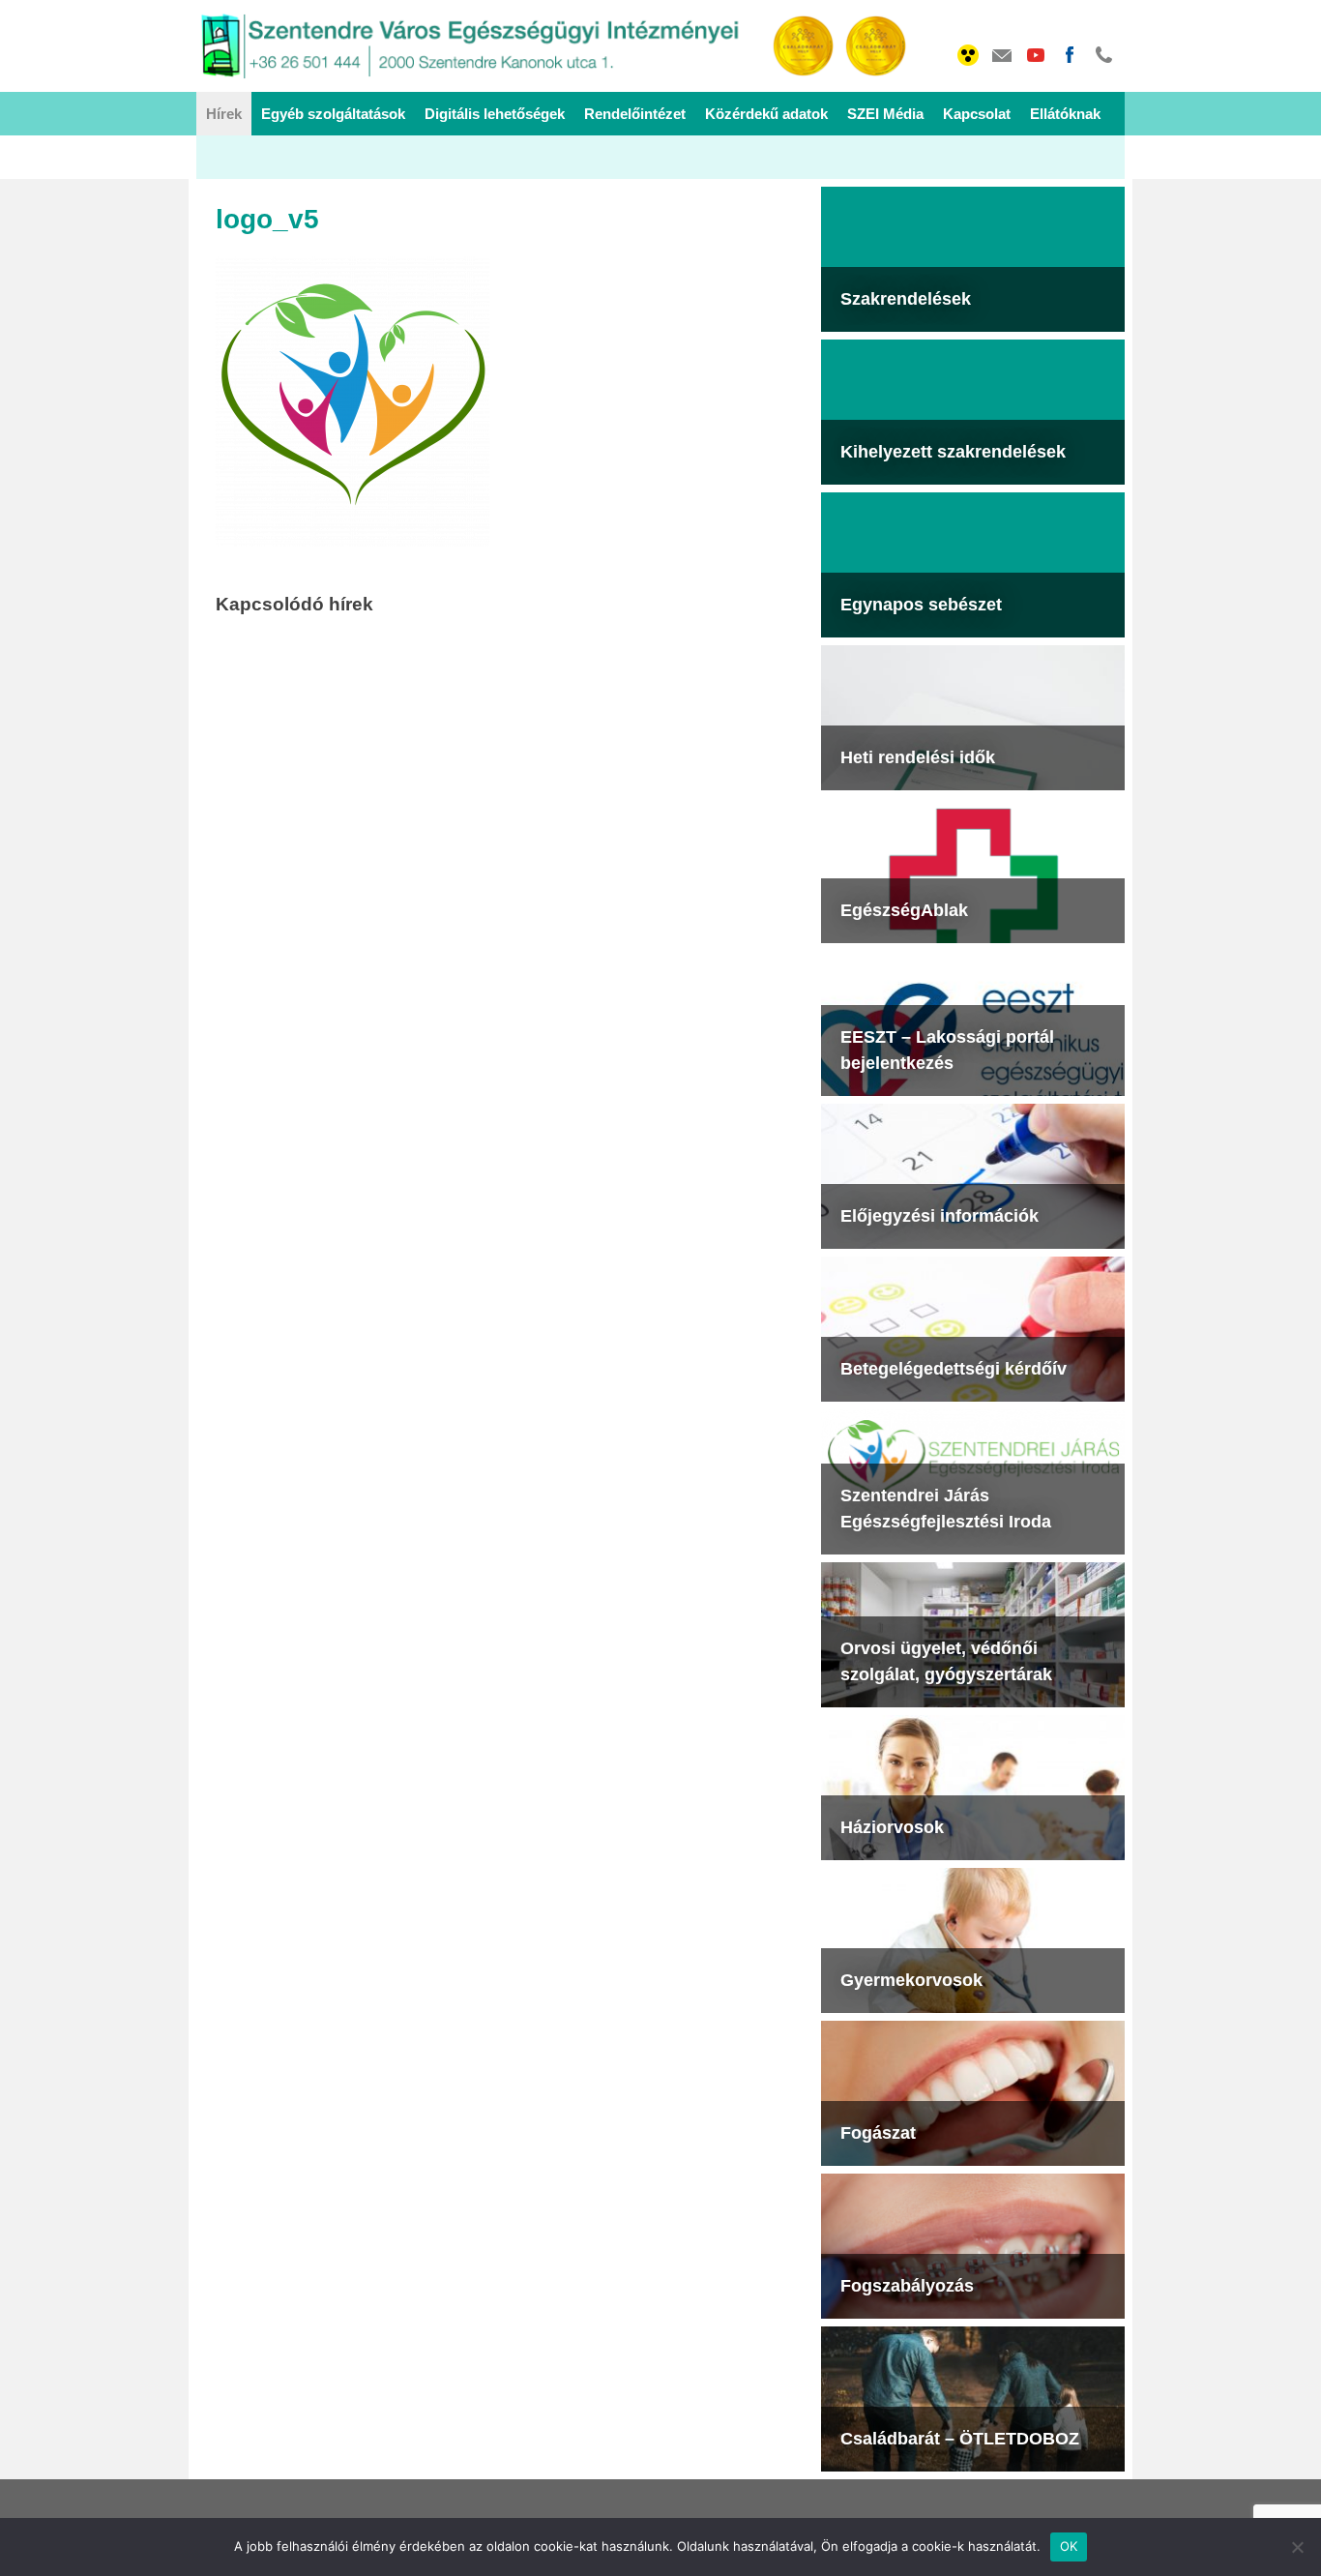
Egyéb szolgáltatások (333, 114)
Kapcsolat (977, 114)
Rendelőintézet (635, 114)
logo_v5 (267, 219)
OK (1069, 2546)
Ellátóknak (1065, 114)
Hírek (224, 114)
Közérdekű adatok (766, 114)
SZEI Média (885, 114)
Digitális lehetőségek (495, 114)
